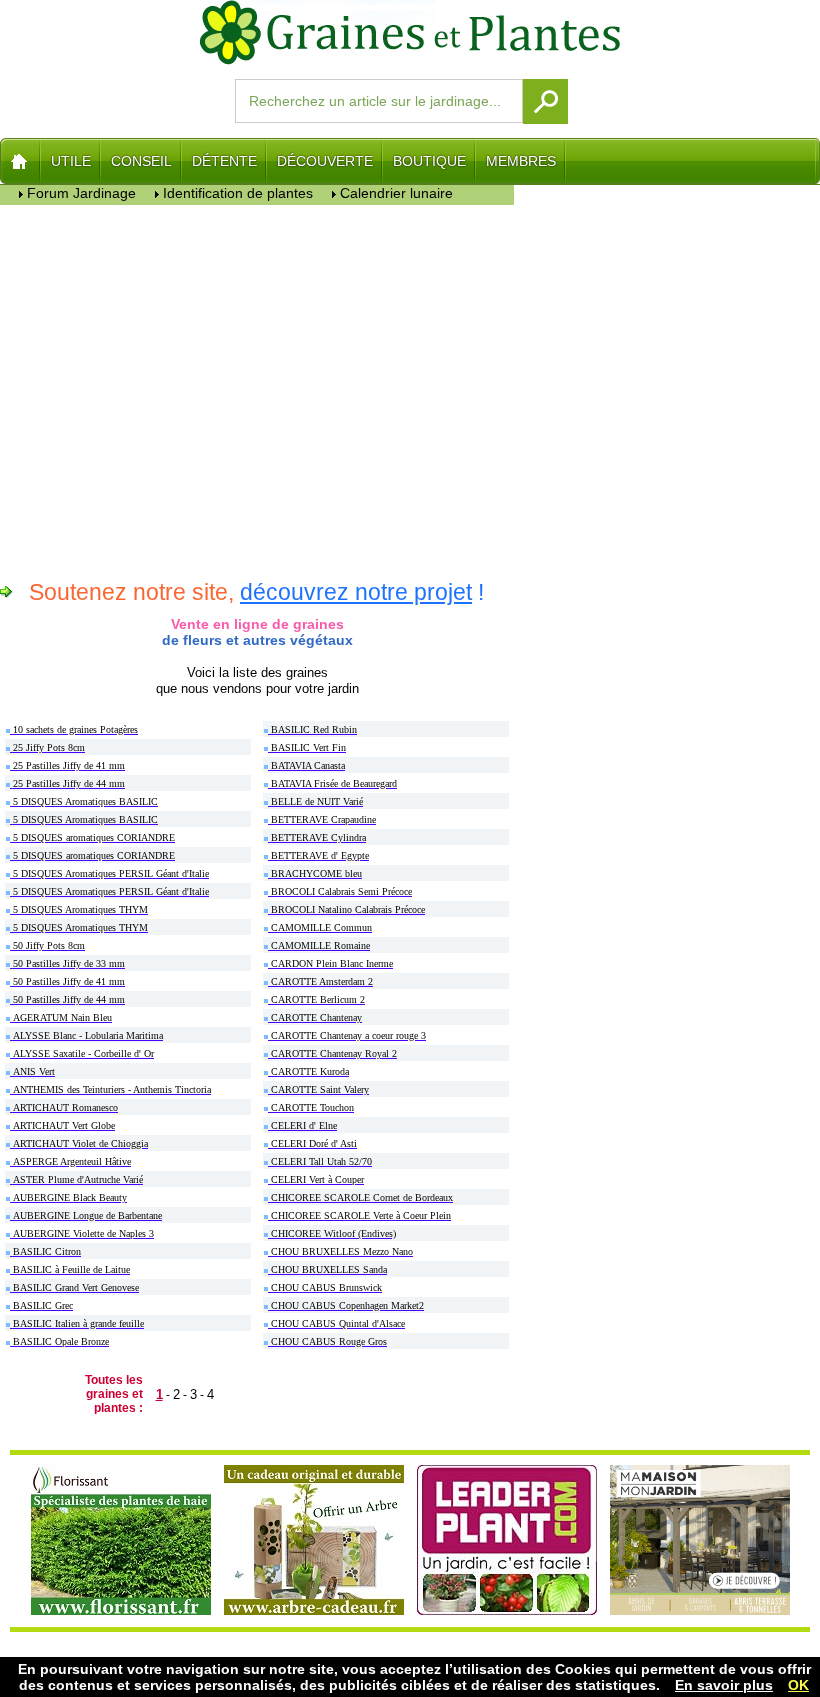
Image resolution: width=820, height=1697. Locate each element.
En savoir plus (724, 1685)
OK (798, 1685)
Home (20, 161)
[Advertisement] (257, 389)
